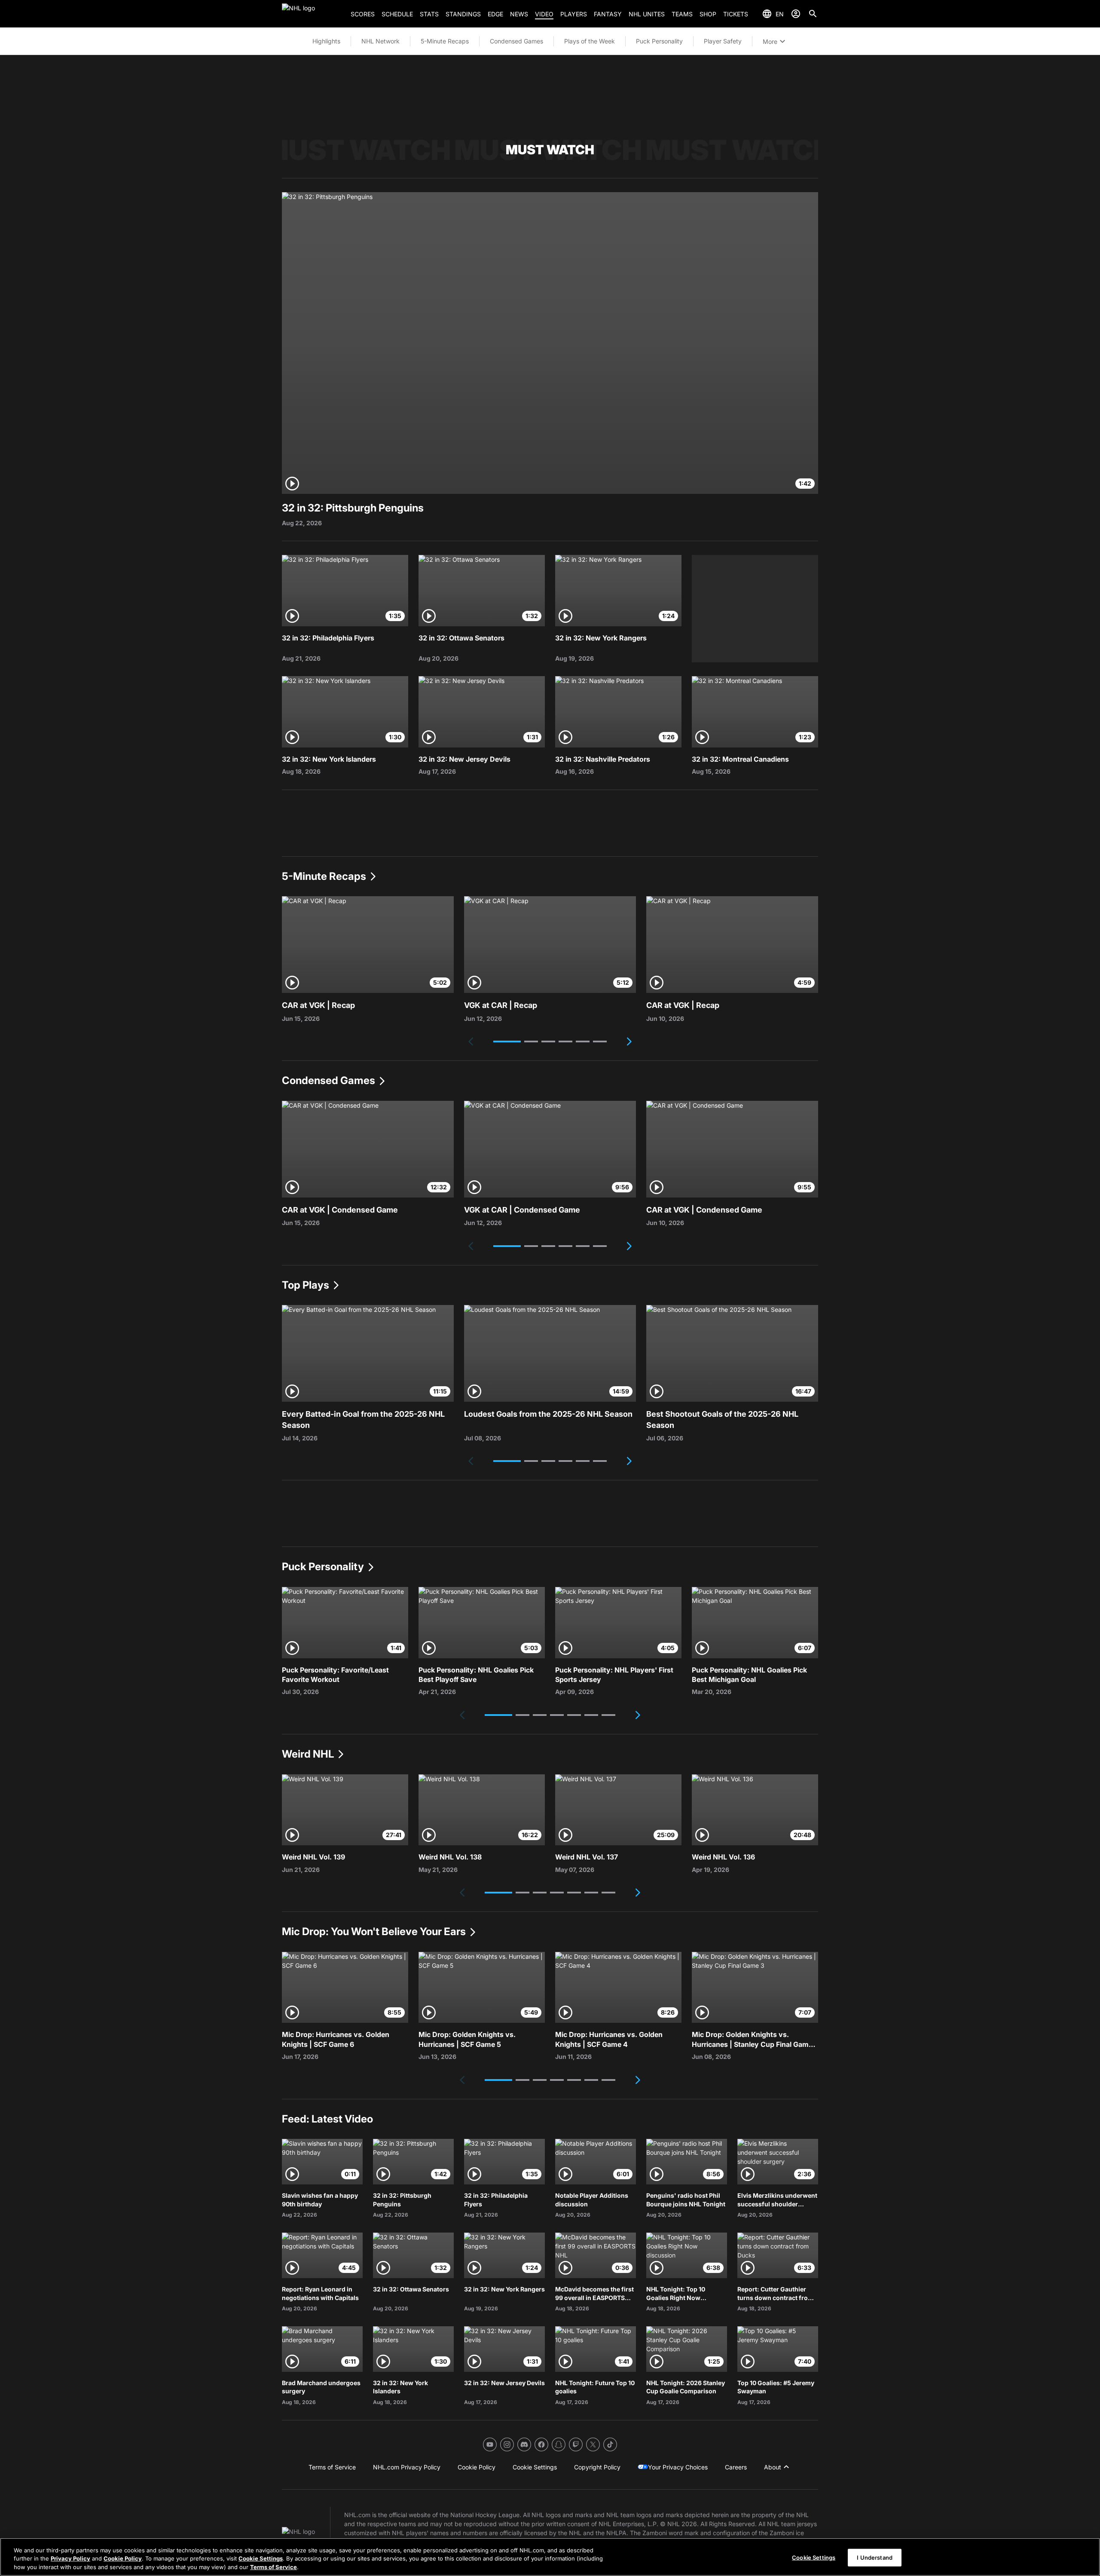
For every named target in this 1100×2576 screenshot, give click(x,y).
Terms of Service (273, 2567)
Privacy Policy (70, 2559)
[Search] (813, 14)
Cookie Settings (261, 2559)
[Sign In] (796, 14)
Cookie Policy (123, 2559)
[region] (550, 2557)
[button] (507, 1041)
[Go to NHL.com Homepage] (313, 14)
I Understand (875, 2557)
